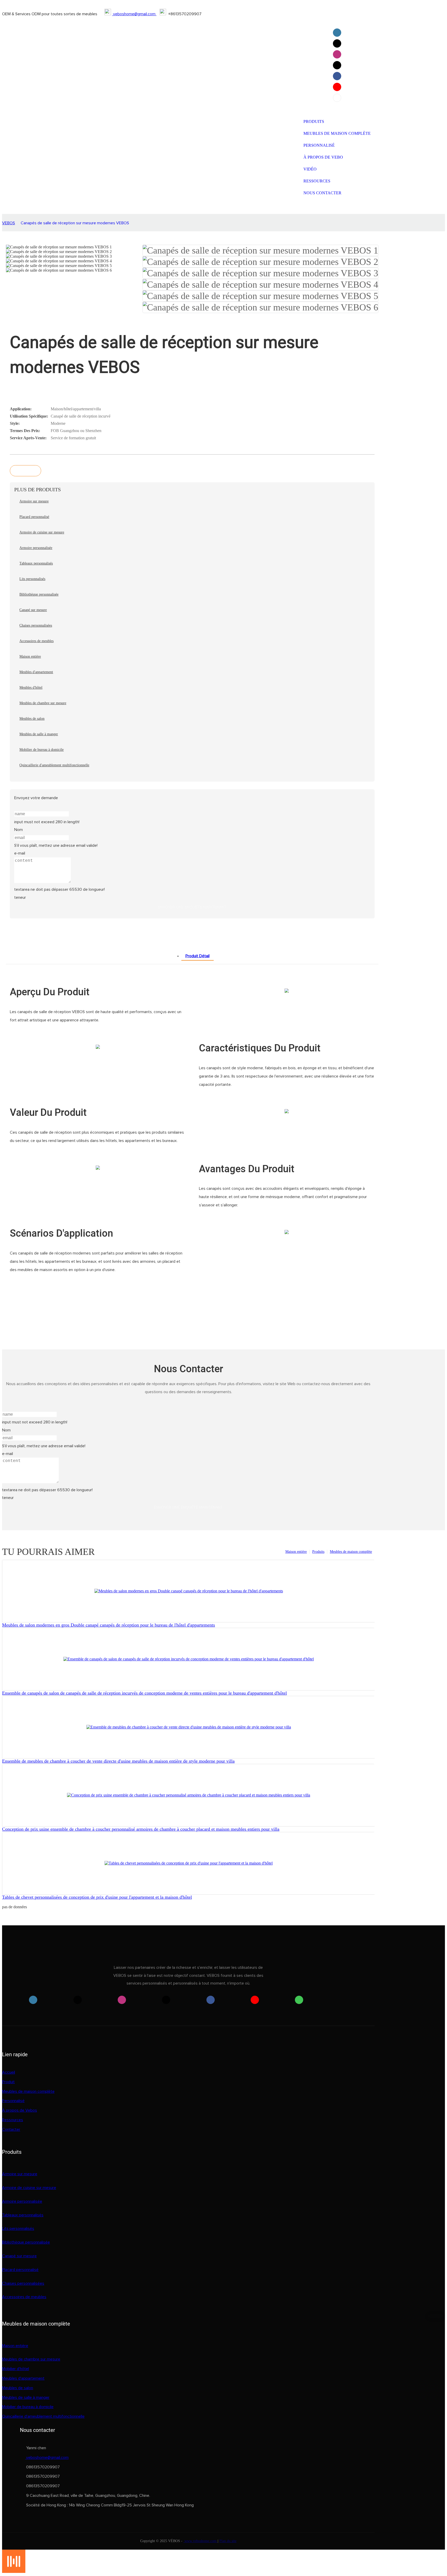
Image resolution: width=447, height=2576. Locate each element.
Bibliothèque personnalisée (26, 2242)
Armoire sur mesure (20, 2174)
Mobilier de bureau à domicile (28, 2407)
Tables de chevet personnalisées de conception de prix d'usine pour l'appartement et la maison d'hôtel (97, 1897)
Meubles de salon (18, 2388)
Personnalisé (13, 2101)
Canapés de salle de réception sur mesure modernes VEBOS (75, 223)
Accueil (9, 2072)
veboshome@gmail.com (134, 14)
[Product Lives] (14, 2571)
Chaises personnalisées (23, 2283)
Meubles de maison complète (351, 1552)
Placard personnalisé (20, 2270)
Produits (318, 1552)
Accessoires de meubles (24, 2297)
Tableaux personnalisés (23, 2215)
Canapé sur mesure (19, 2256)
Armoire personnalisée (22, 2201)
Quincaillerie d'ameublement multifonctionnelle (43, 2416)
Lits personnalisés (18, 2229)
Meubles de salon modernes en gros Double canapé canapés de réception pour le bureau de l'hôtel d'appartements (109, 1625)
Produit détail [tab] (198, 956)
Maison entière (296, 1552)
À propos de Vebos (20, 2110)
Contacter (11, 2129)
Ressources (13, 2120)
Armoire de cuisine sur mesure (29, 2188)
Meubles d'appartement (23, 2378)
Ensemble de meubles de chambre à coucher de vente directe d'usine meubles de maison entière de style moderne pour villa (118, 1761)
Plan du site (228, 2541)
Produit (8, 2082)
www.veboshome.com (200, 2541)
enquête (25, 471)
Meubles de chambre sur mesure (31, 2359)
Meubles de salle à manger (26, 2397)
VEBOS (9, 223)
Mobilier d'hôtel (16, 2369)
